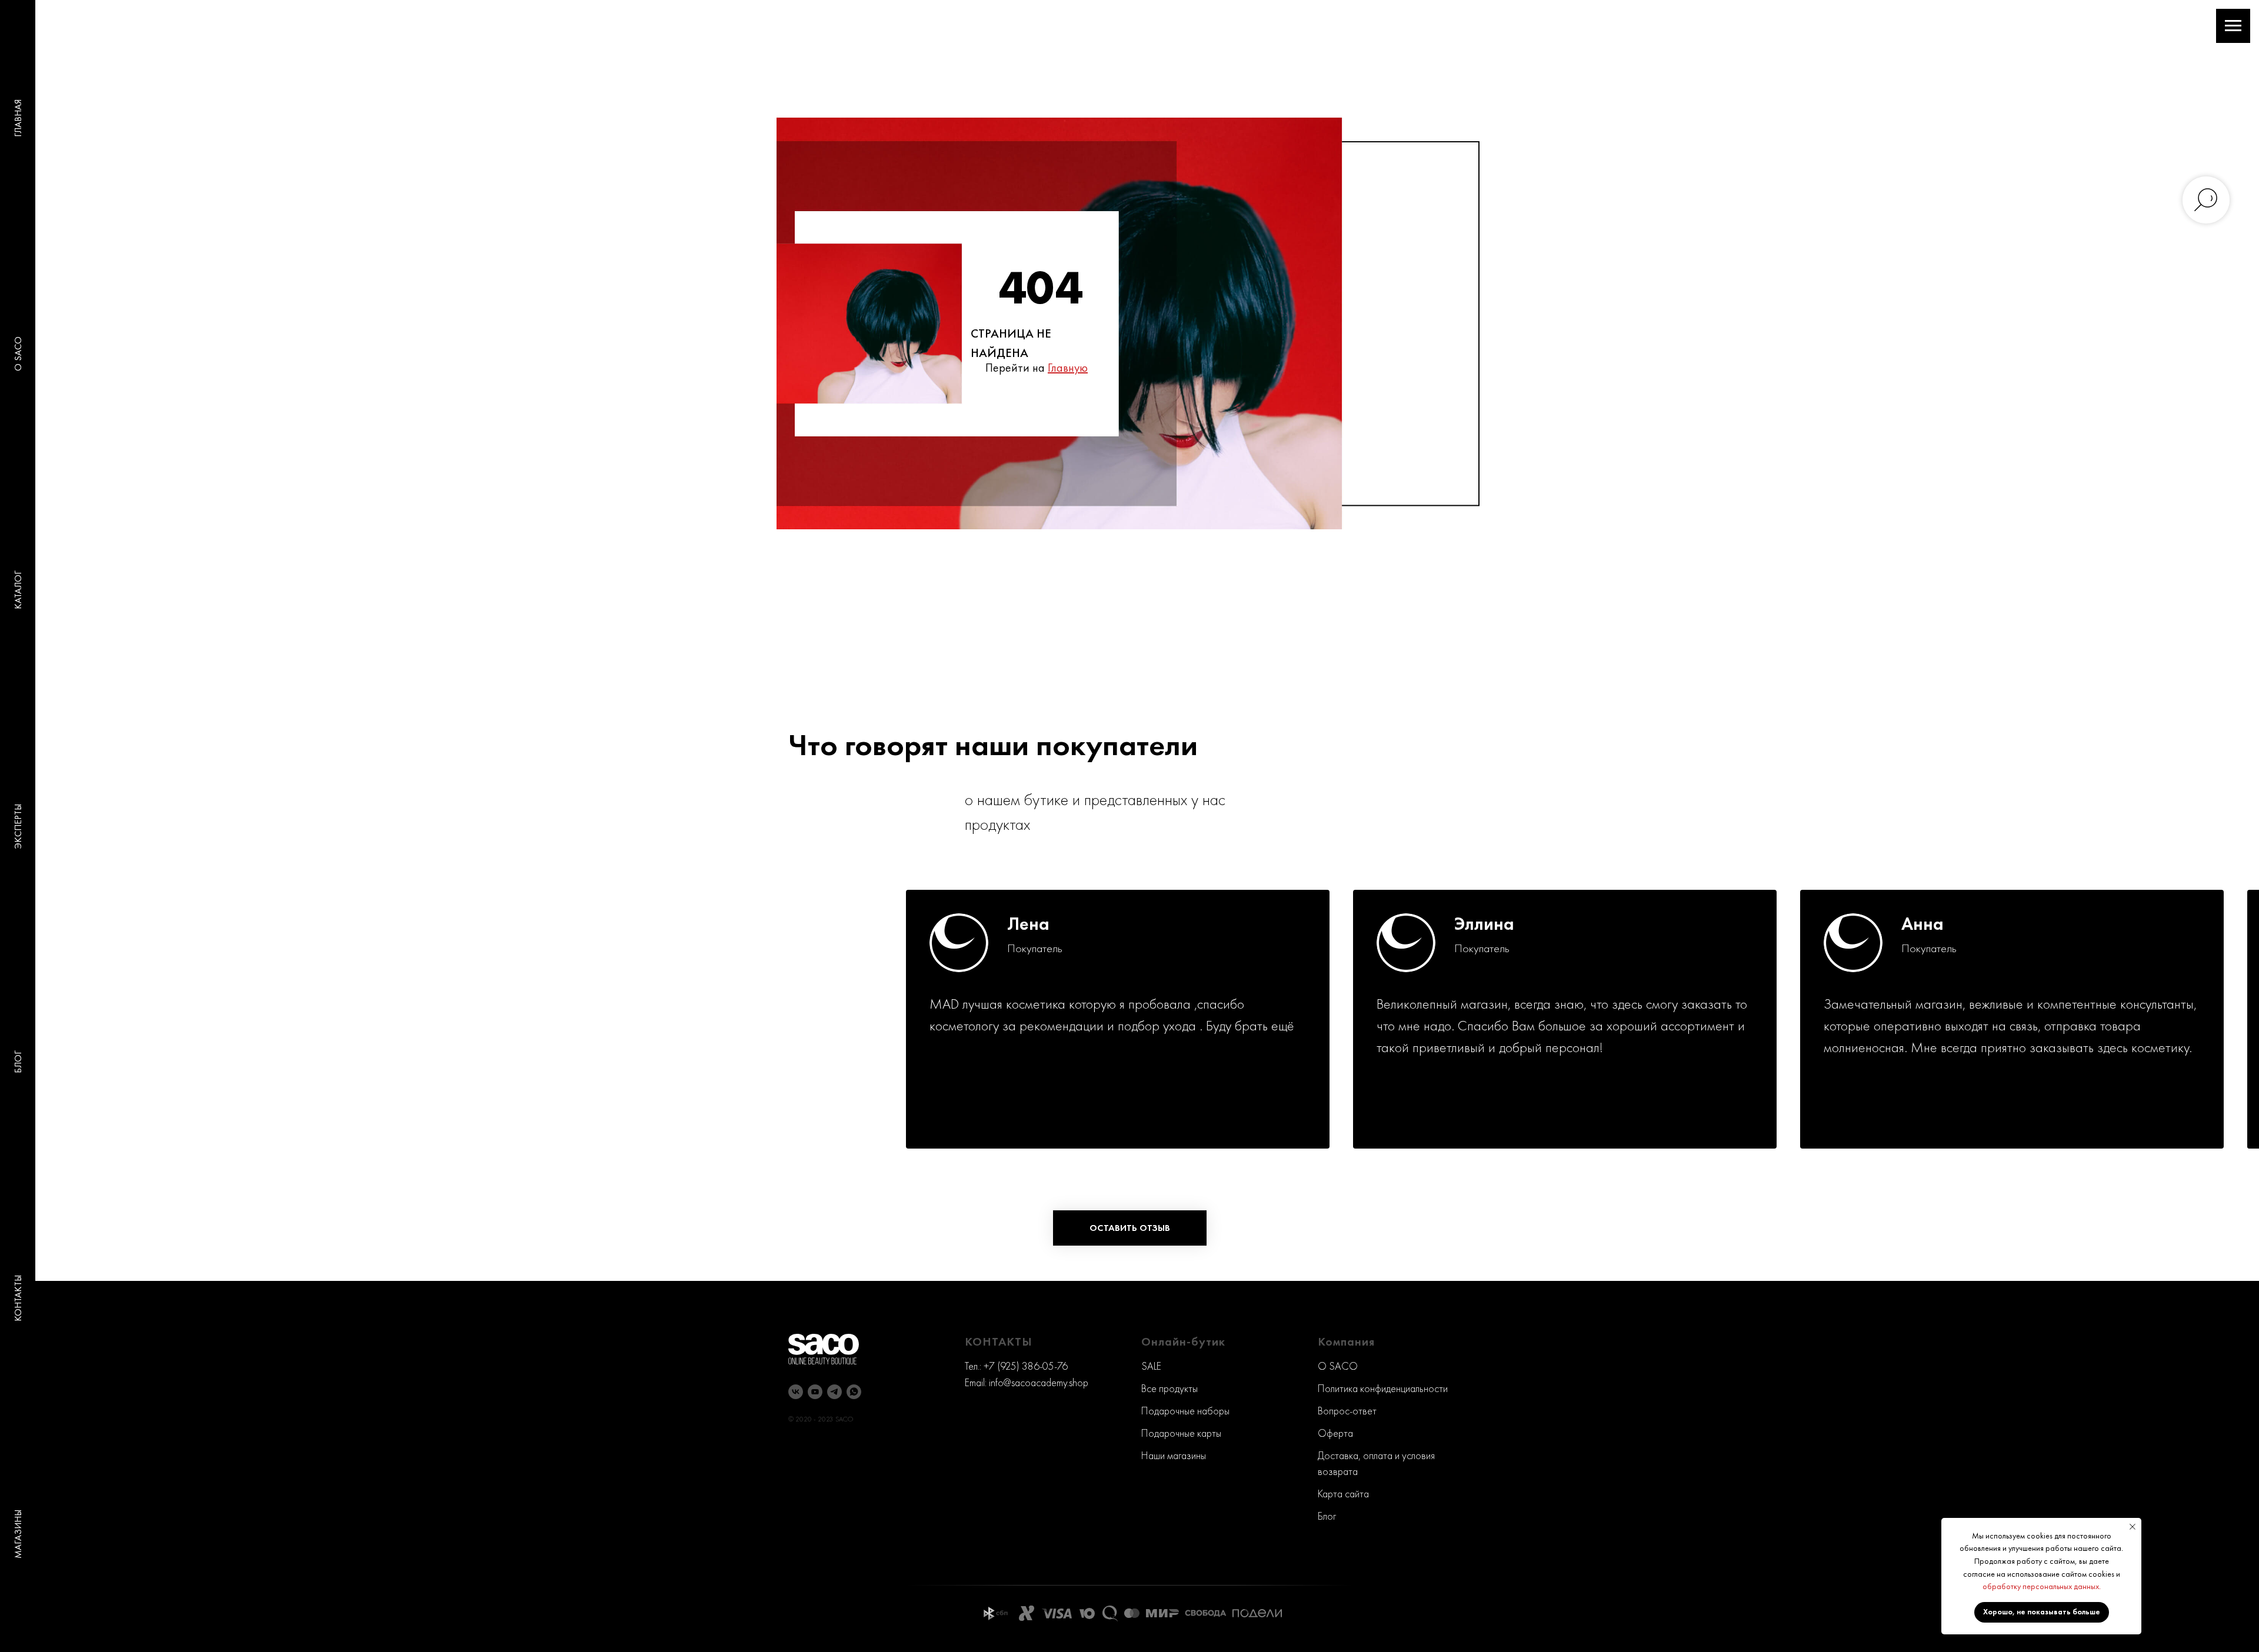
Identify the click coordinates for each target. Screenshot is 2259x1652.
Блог (1327, 1516)
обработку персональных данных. (2042, 1586)
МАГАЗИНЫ (18, 1534)
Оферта (1335, 1433)
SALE (1151, 1366)
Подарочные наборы (1185, 1411)
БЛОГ (18, 1062)
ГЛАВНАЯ (18, 118)
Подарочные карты (1181, 1433)
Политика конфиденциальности (1383, 1388)
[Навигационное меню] (2233, 26)
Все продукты (1170, 1388)
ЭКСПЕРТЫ (18, 826)
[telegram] (834, 1392)
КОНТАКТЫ (18, 1298)
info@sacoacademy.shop (1039, 1382)
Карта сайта (1343, 1494)
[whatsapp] (854, 1392)
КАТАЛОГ (18, 590)
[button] (1130, 1228)
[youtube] (815, 1392)
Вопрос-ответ (1347, 1411)
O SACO (18, 354)
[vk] (796, 1392)
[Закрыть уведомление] (2133, 1527)
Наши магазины (1174, 1455)
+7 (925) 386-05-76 (1026, 1366)
